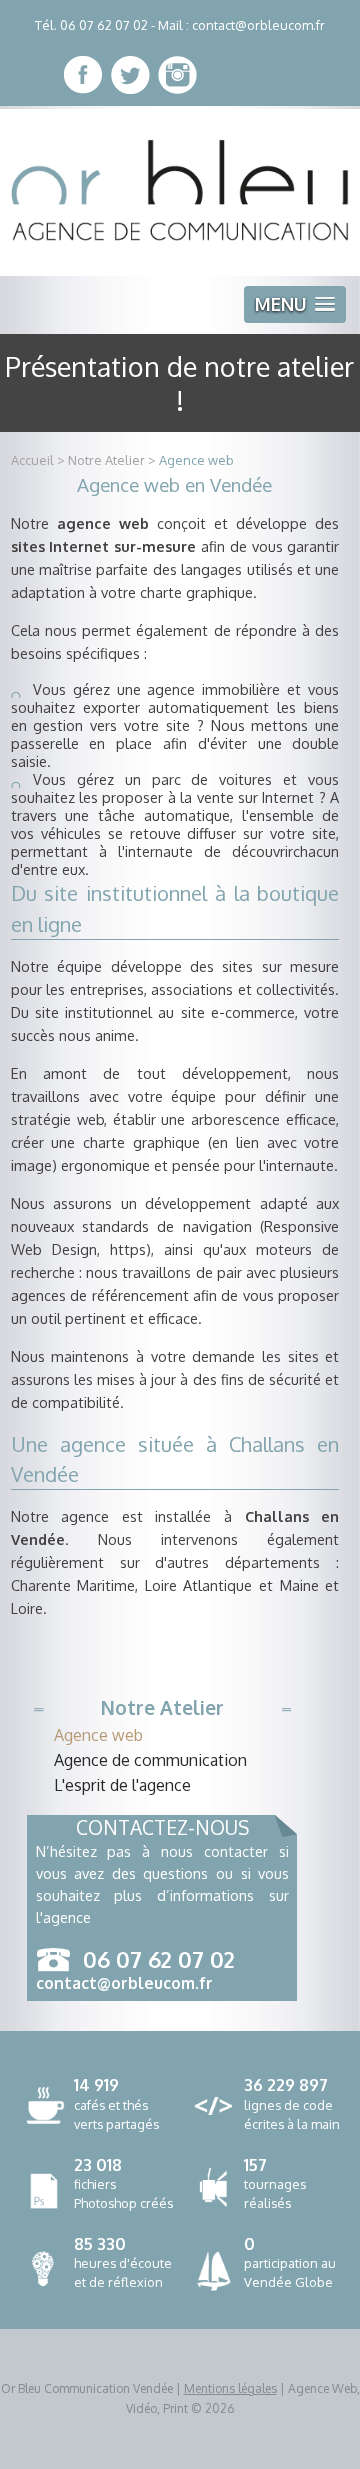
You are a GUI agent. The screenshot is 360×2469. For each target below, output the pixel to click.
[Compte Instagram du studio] (177, 75)
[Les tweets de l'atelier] (130, 75)
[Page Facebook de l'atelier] (83, 75)
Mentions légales (230, 2388)
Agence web (196, 460)
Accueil (32, 460)
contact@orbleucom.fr (258, 25)
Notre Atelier (106, 460)
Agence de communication (150, 1760)
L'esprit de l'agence (122, 1785)
